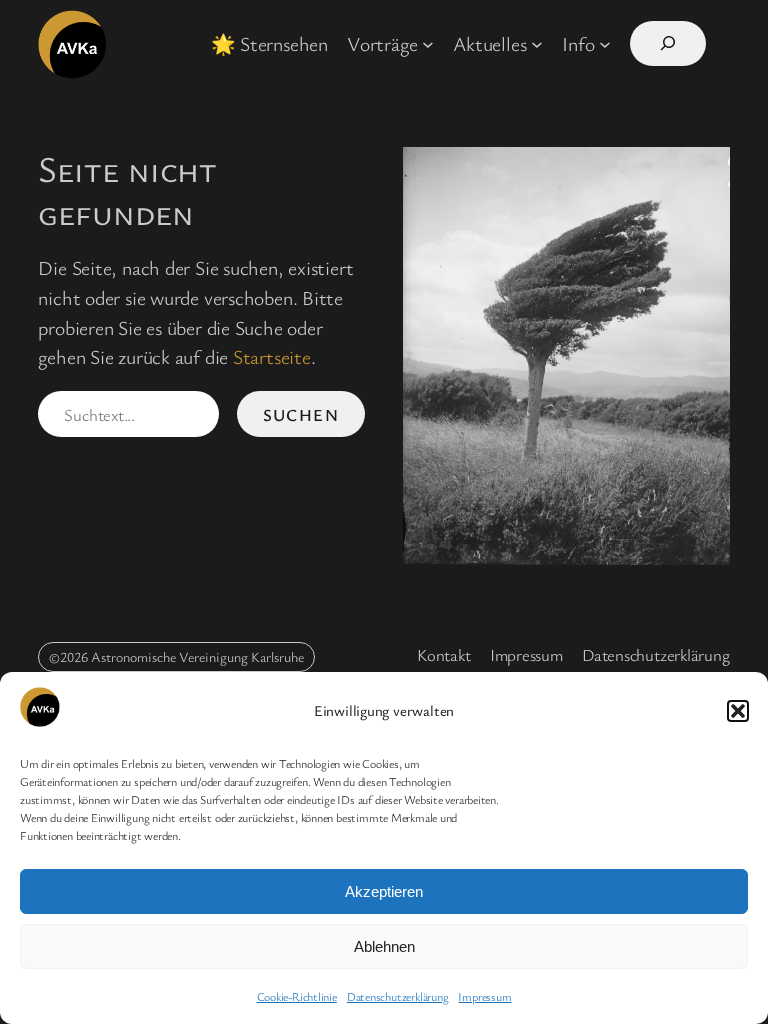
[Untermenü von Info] (605, 44)
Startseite (272, 356)
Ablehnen (384, 946)
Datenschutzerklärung (398, 996)
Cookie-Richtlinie (297, 996)
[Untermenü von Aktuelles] (537, 44)
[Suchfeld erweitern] (667, 43)
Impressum (484, 996)
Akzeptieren (384, 891)
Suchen (301, 414)
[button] (738, 711)
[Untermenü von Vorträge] (428, 44)
